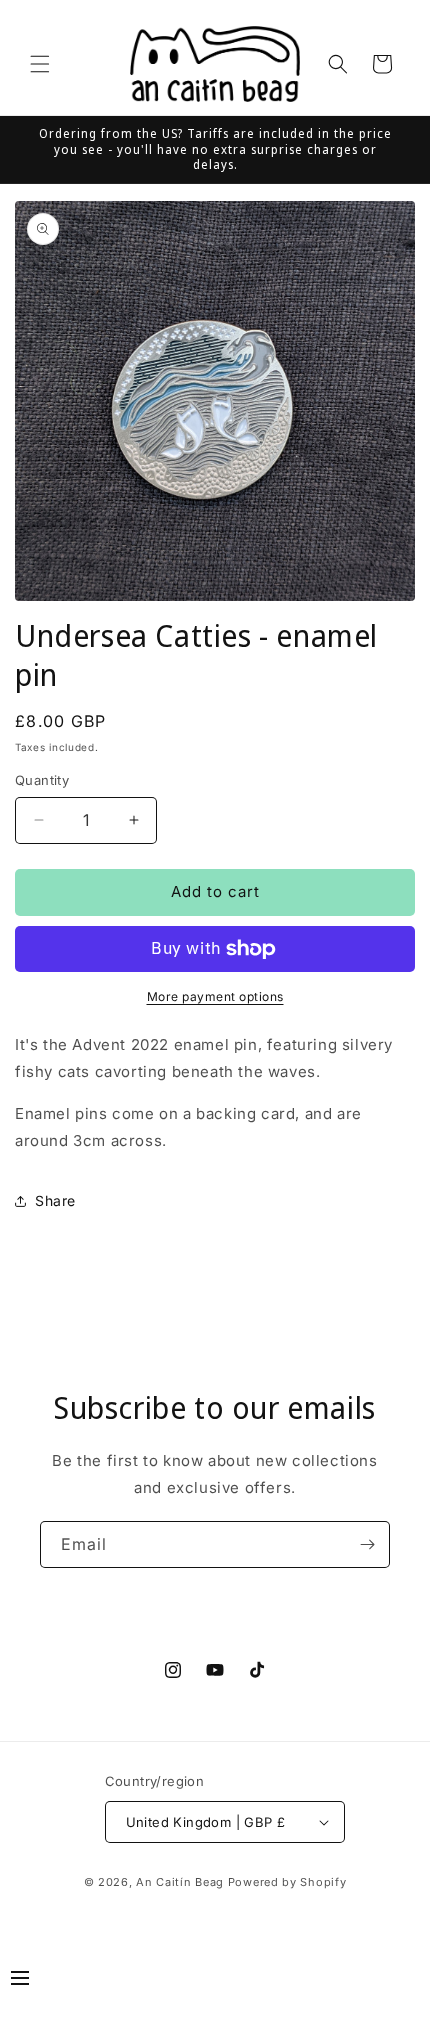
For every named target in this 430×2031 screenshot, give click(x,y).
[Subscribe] (367, 1544)
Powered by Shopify (287, 1882)
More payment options (215, 996)
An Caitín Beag (180, 1882)
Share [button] (55, 1200)
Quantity (42, 780)
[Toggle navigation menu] (20, 1981)
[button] (40, 64)
